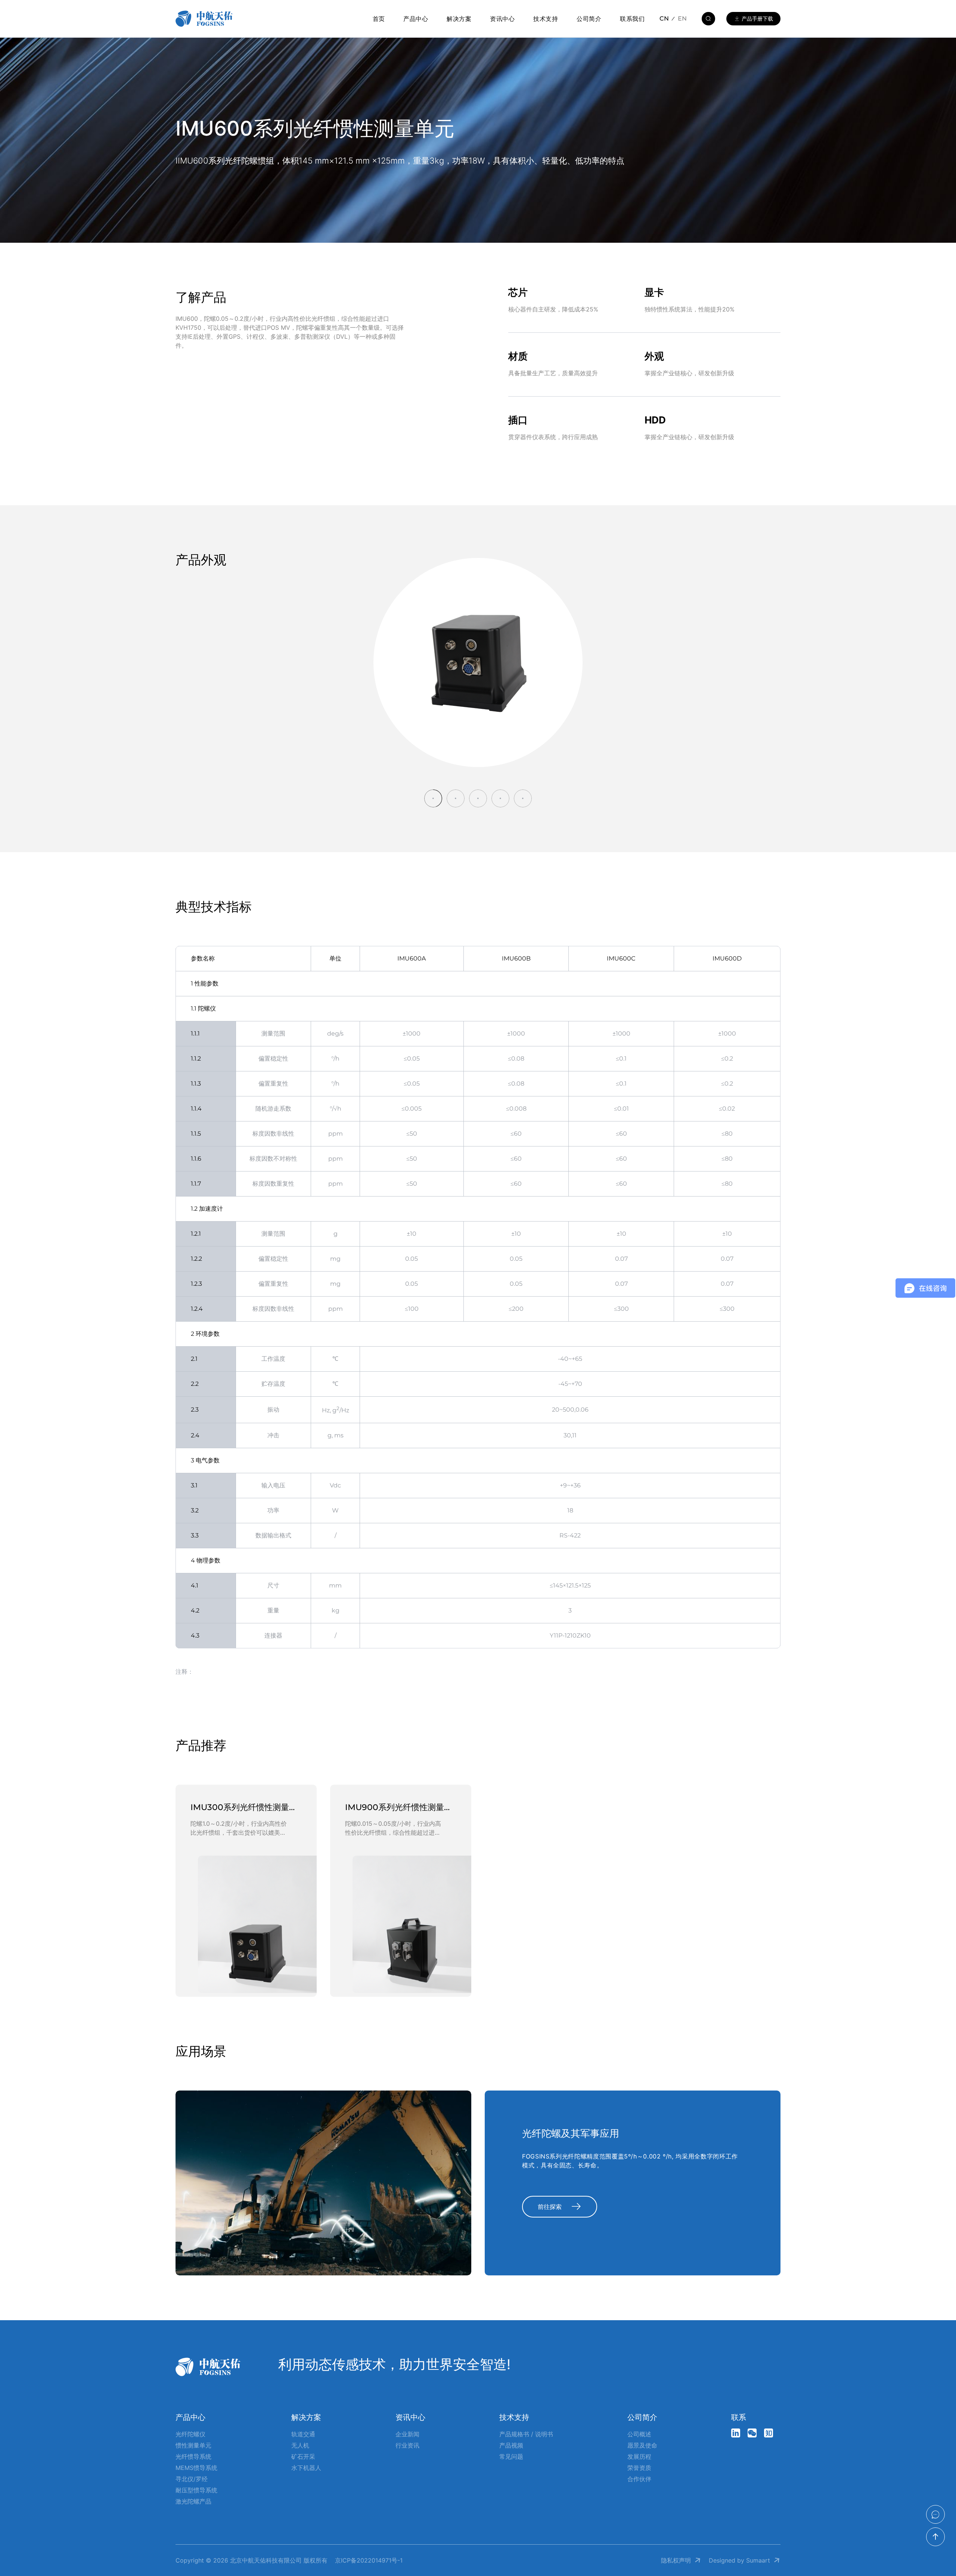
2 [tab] (456, 798)
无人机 (300, 2445)
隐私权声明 (676, 2560)
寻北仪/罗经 (192, 2479)
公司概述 (639, 2434)
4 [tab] (500, 798)
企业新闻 (407, 2434)
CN (664, 18)
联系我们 (632, 19)
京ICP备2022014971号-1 (369, 2560)
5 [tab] (523, 798)
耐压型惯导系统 (196, 2490)
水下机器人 (306, 2468)
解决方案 (459, 19)
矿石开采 (303, 2456)
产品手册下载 (757, 18)
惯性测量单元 (193, 2445)
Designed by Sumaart (739, 2560)
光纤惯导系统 (193, 2456)
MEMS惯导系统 (196, 2468)
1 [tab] (433, 798)
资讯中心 (502, 19)
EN (682, 18)
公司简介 (589, 19)
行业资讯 (407, 2445)
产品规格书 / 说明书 (526, 2434)
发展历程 (639, 2456)
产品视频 (511, 2445)
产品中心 (416, 19)
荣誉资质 (639, 2468)
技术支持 (546, 19)
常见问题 (511, 2456)
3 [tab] (478, 798)
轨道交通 (303, 2434)
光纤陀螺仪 (190, 2434)
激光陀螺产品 (193, 2501)
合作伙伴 (639, 2479)
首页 (379, 19)
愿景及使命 (642, 2445)
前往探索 (550, 2207)
